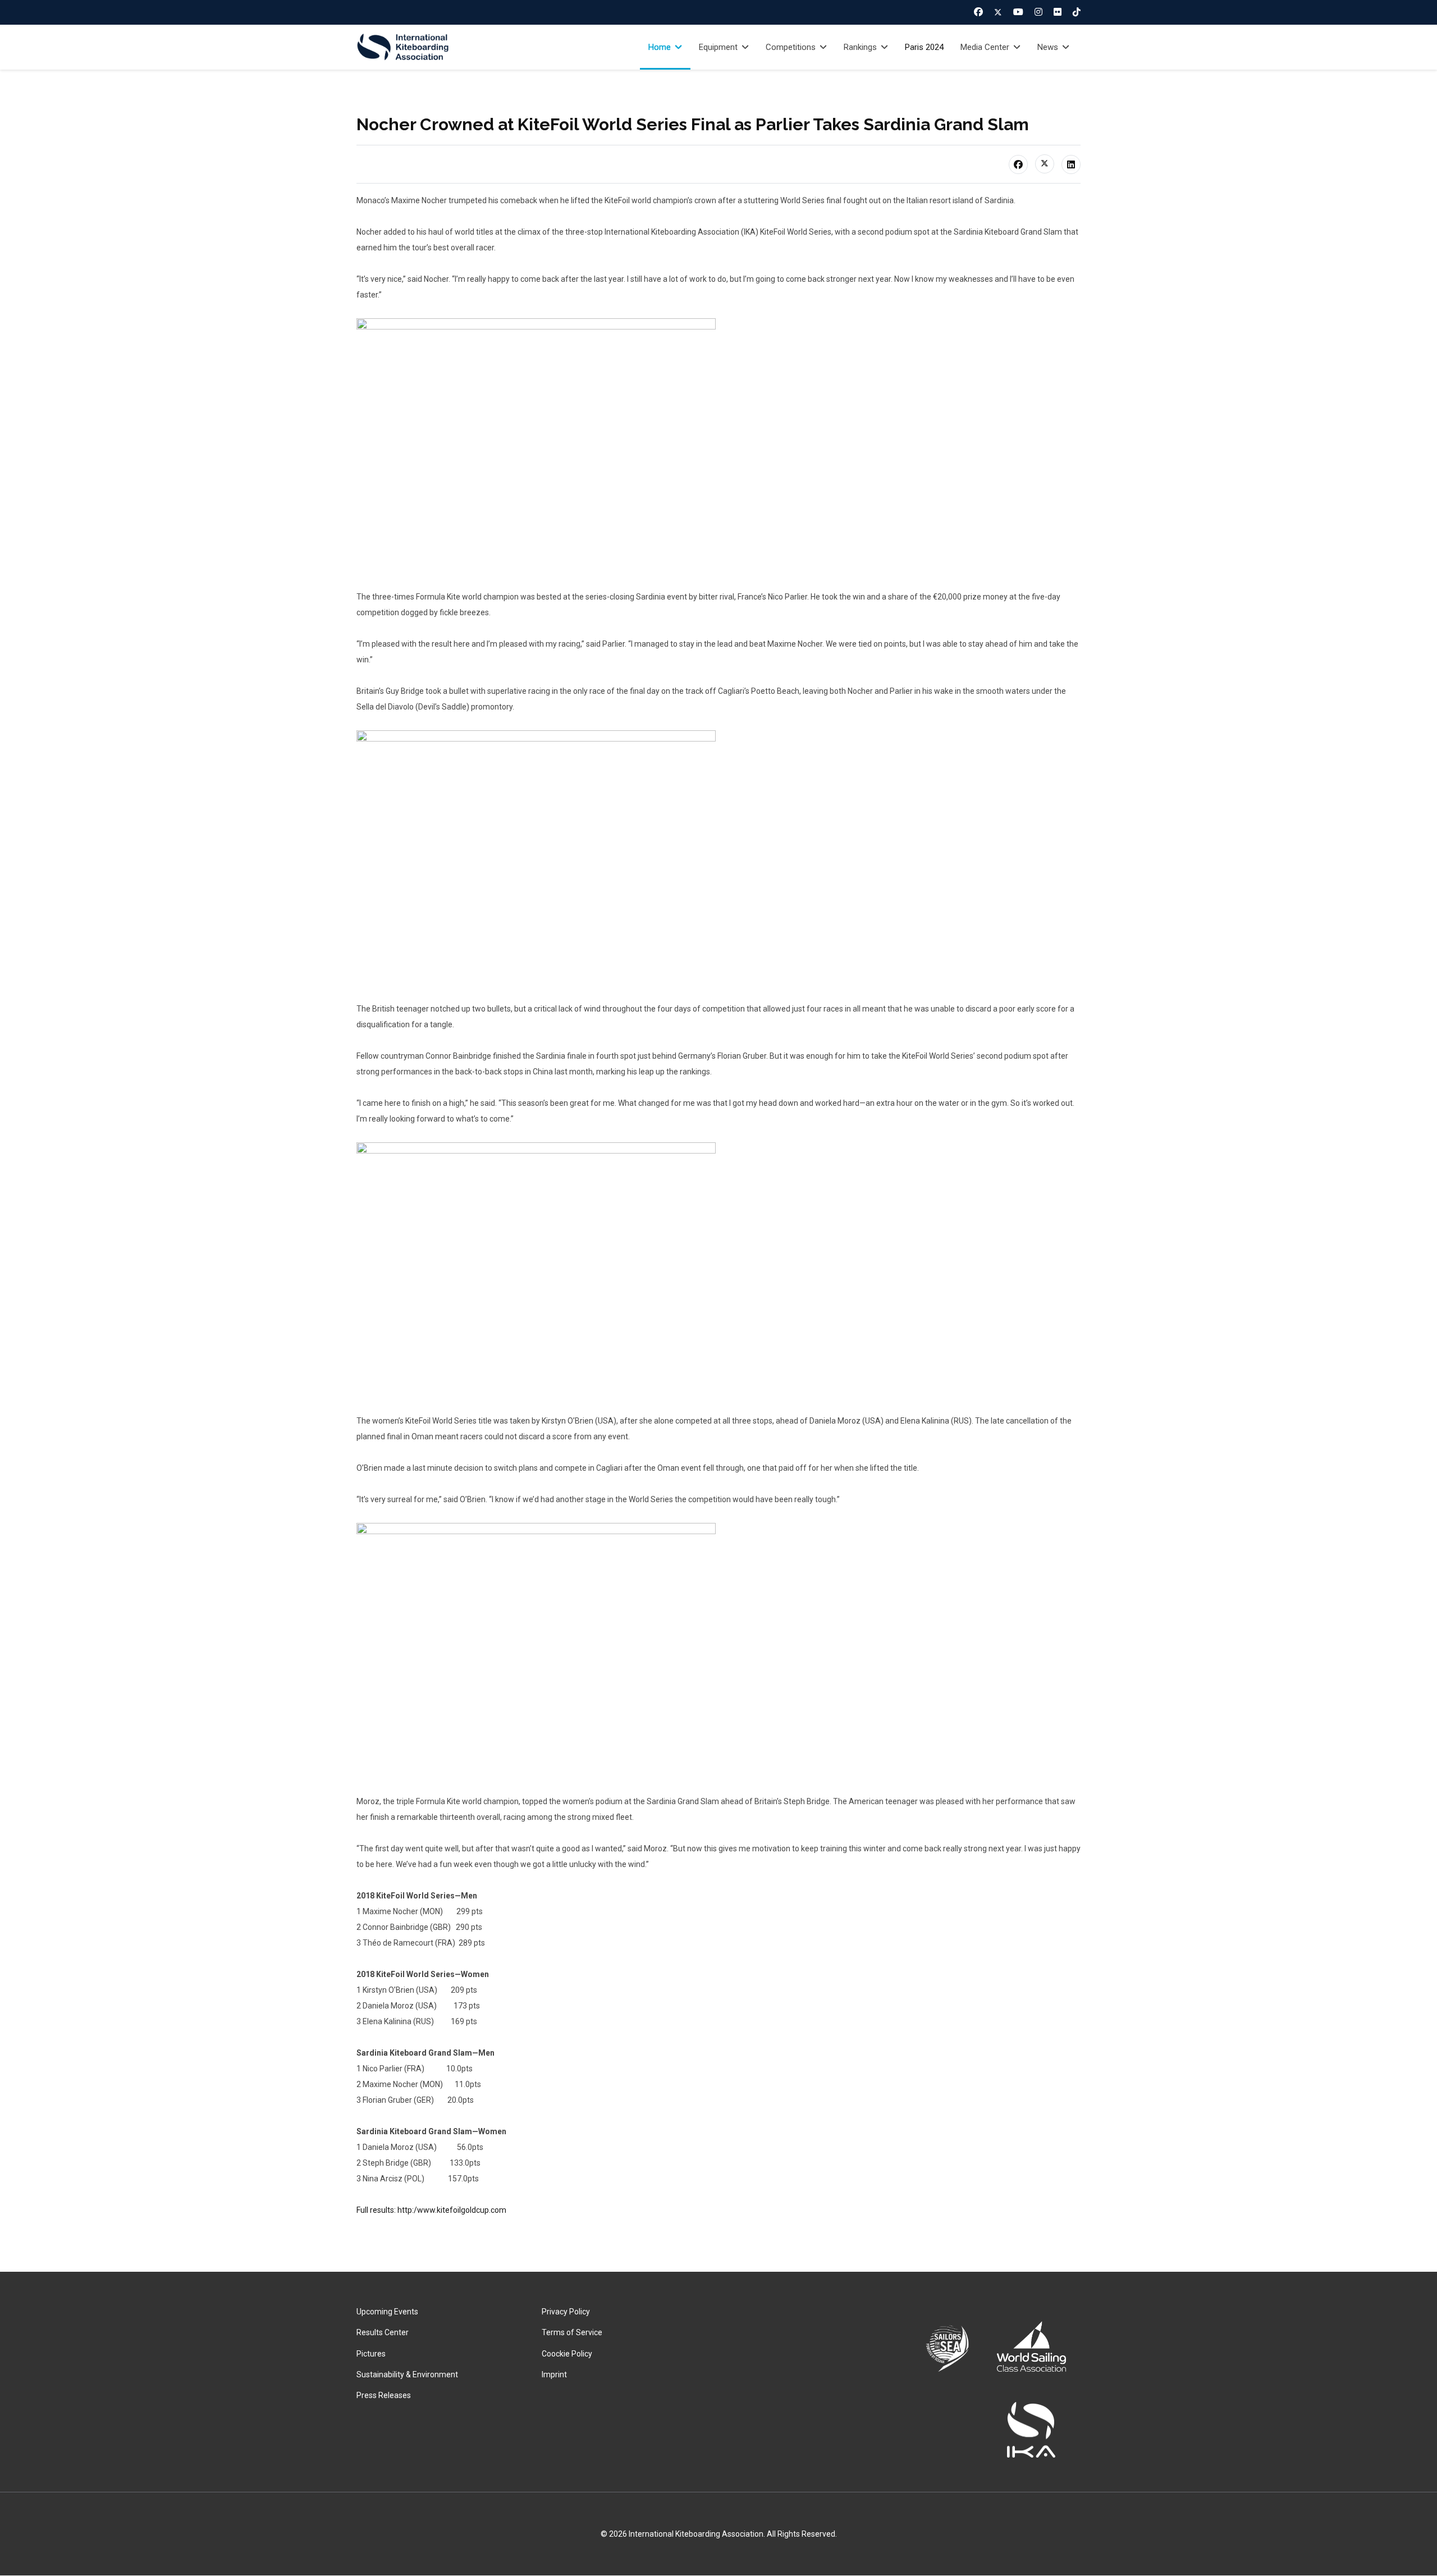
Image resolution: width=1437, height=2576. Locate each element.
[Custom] (1077, 12)
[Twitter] (998, 12)
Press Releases (384, 2395)
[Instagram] (1038, 12)
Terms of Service (572, 2332)
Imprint (554, 2374)
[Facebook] (978, 12)
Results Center (383, 2332)
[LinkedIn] (1071, 164)
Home (660, 47)
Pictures (371, 2354)
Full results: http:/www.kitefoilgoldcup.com (431, 2210)
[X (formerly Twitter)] (1045, 164)
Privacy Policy (566, 2312)
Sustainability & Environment (407, 2374)
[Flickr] (1058, 12)
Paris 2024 (924, 47)
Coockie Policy (567, 2354)
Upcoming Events (387, 2312)
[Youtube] (1018, 12)
